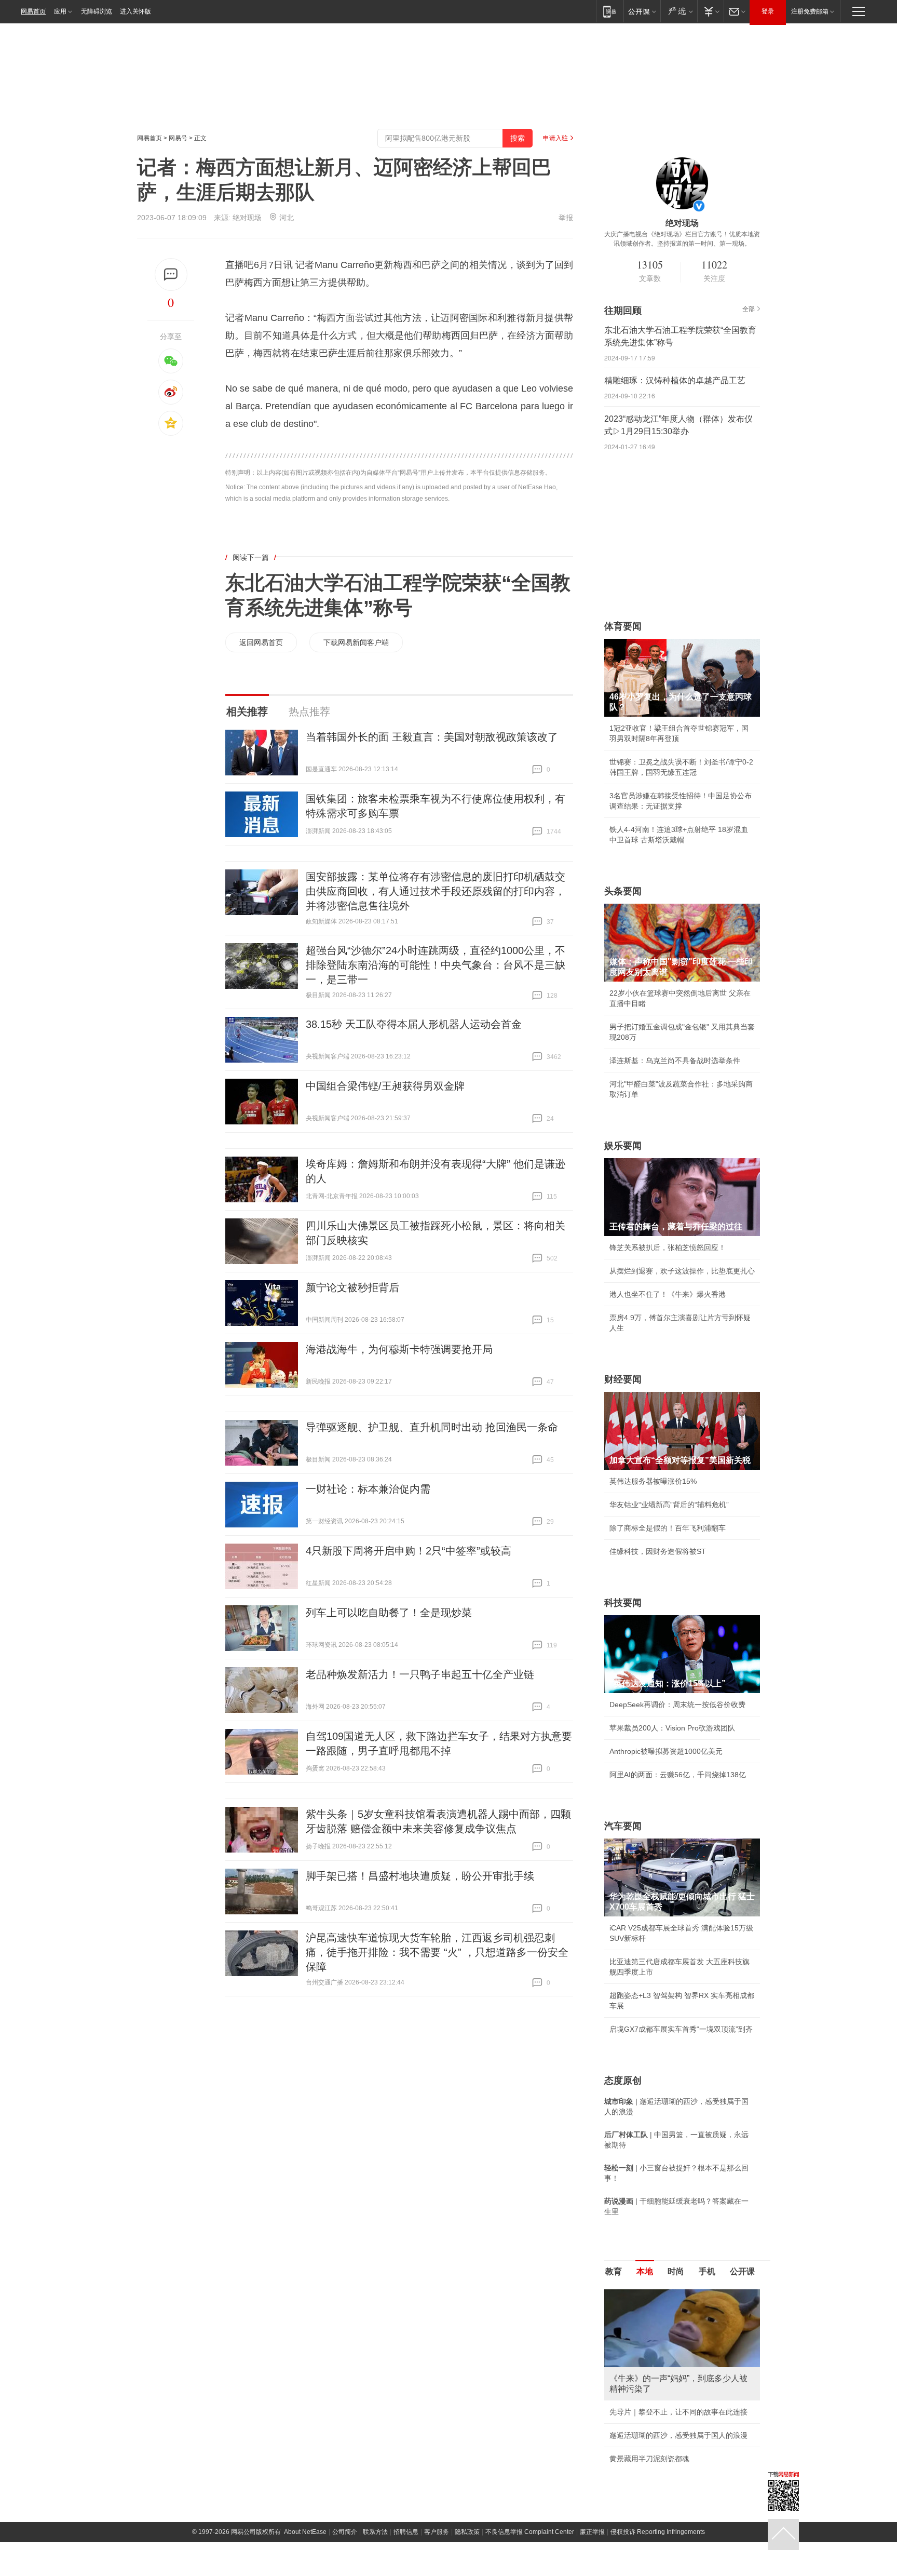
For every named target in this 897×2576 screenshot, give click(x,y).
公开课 (742, 2271)
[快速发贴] (171, 274)
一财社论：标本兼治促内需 (368, 1489)
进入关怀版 (135, 11)
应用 (60, 11)
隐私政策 (467, 2532)
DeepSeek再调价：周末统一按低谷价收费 (677, 1705)
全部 (749, 309)
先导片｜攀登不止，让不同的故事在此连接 (678, 2412)
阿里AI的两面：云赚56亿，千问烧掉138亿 (678, 1775)
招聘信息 (406, 2532)
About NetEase (305, 2532)
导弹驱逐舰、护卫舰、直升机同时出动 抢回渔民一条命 (432, 1427)
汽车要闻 (623, 1826)
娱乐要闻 (623, 1146)
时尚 (676, 2271)
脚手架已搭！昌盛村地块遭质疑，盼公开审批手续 (420, 1876)
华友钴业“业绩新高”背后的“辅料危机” (669, 1505)
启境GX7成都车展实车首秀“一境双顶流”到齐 (681, 2029)
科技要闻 (623, 1603)
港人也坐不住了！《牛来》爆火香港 (668, 1294)
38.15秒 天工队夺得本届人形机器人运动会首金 (414, 1024)
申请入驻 (555, 138)
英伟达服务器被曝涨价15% (653, 1481)
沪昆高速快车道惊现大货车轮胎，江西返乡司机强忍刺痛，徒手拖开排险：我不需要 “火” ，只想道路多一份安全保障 (437, 1952)
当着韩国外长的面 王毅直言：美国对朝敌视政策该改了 (432, 737)
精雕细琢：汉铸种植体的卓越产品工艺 (675, 380)
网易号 (178, 138)
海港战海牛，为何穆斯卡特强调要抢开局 (399, 1349)
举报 (566, 218)
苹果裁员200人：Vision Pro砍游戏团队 (672, 1728)
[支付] (710, 11)
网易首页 (33, 11)
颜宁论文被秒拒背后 (352, 1287)
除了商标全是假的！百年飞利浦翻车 (668, 1528)
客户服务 (437, 2532)
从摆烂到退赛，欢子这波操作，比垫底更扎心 (682, 1271)
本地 (645, 2271)
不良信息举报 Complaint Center (530, 2532)
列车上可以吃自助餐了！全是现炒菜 (389, 1613)
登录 (768, 11)
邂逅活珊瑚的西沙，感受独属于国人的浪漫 (678, 2435)
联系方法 (375, 2532)
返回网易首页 (261, 642)
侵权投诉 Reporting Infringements (658, 2532)
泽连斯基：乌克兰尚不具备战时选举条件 (675, 1061)
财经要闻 (623, 1379)
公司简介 (345, 2532)
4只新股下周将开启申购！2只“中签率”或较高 (409, 1551)
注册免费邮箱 (810, 11)
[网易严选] (679, 11)
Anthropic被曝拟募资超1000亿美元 (666, 1751)
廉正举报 (592, 2532)
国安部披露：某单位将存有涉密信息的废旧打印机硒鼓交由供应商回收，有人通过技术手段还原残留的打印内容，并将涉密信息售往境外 (436, 891)
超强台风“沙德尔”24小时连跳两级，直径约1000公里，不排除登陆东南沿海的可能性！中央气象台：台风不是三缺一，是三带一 (436, 965)
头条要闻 (623, 891)
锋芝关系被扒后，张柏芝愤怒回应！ (668, 1247)
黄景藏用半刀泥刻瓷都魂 (649, 2459)
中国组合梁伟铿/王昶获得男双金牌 (385, 1086)
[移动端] (610, 11)
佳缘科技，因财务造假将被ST (658, 1551)
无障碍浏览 (97, 11)
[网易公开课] (642, 11)
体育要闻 (623, 626)
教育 (614, 2271)
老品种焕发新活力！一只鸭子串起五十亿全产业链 (420, 1674)
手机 (707, 2271)
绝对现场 (247, 218)
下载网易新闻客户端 (356, 642)
